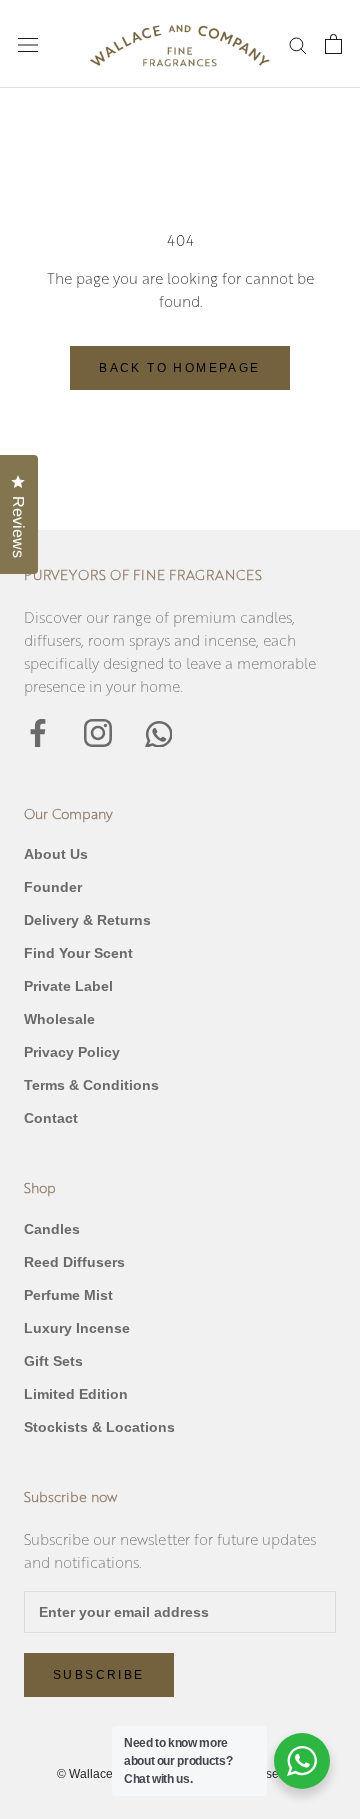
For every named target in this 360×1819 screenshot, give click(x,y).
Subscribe (99, 1675)
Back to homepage (179, 368)
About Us (56, 854)
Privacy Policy (72, 1052)
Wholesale (59, 1019)
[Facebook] (38, 732)
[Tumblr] (158, 732)
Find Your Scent (78, 953)
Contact (51, 1118)
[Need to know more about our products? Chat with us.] (302, 1761)
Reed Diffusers (74, 1262)
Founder (53, 887)
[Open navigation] (28, 44)
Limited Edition (76, 1394)
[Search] (298, 44)
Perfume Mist (68, 1295)
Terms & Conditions (91, 1085)
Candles (52, 1229)
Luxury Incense (77, 1328)
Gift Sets (53, 1361)
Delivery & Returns (87, 920)
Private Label (68, 986)
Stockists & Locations (99, 1427)
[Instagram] (98, 732)
